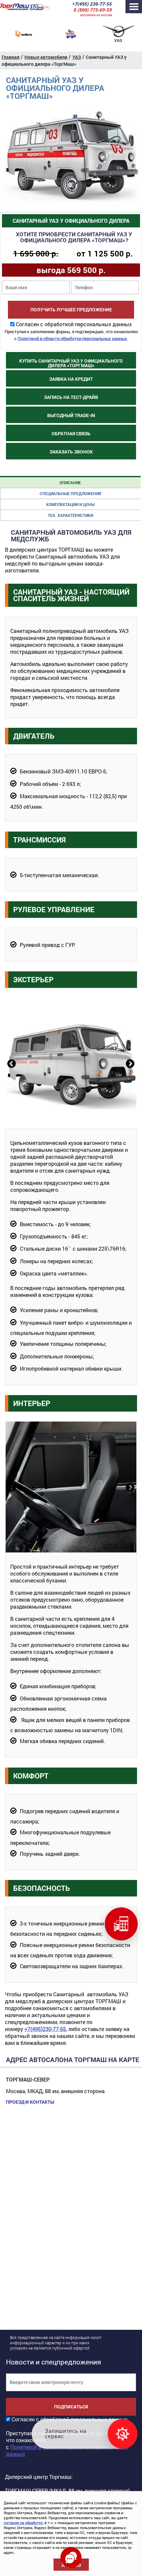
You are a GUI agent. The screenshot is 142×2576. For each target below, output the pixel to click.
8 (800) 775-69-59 (93, 10)
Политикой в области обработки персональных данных (72, 338)
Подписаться (71, 2407)
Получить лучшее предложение (71, 310)
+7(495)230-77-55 (45, 2029)
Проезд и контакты (30, 2102)
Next (129, 1063)
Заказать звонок (71, 452)
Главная (11, 57)
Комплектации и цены (70, 504)
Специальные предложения (70, 493)
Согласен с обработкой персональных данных (74, 324)
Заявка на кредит (71, 379)
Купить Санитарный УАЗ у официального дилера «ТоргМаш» (71, 363)
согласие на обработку (23, 2523)
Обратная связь (71, 433)
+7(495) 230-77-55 (92, 4)
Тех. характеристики (71, 515)
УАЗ (77, 57)
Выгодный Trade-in (71, 415)
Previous (11, 1063)
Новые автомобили (46, 57)
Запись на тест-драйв (71, 397)
